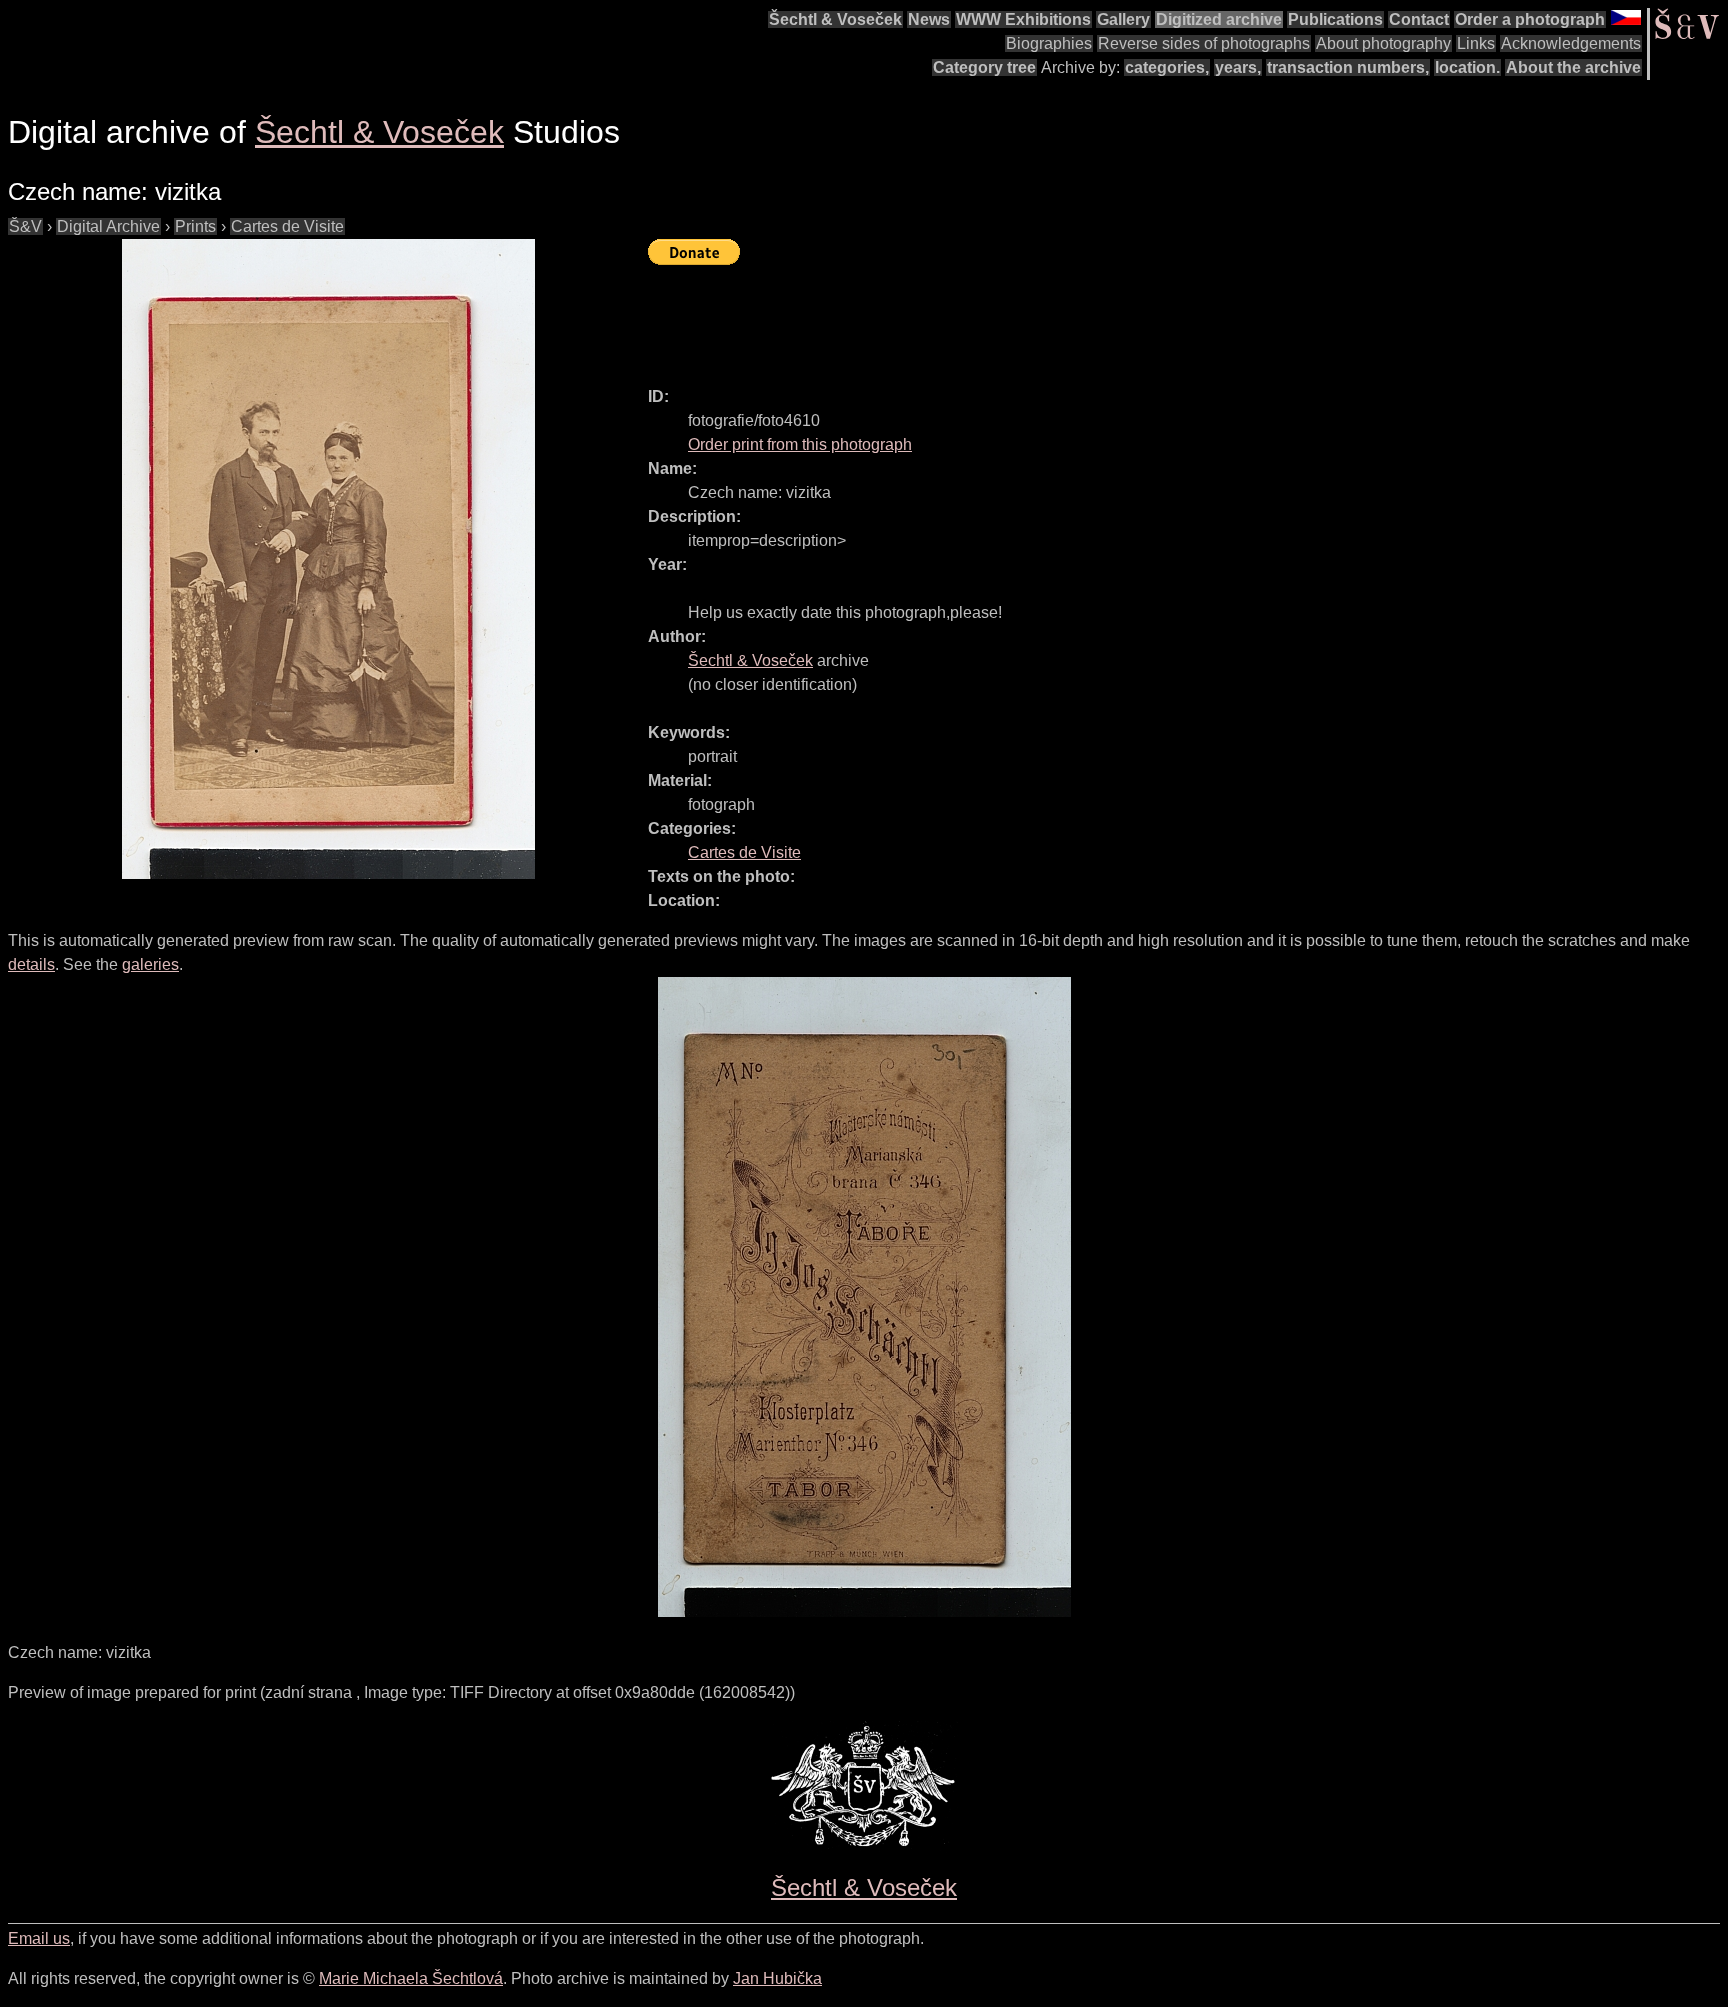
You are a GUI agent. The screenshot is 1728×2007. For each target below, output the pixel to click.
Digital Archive (108, 226)
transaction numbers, (1348, 67)
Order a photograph (1530, 19)
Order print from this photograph (800, 444)
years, (1238, 67)
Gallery (1123, 19)
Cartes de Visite (287, 226)
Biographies (1049, 43)
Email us (39, 1938)
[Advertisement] (1012, 317)
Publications (1335, 19)
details (31, 964)
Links (1476, 43)
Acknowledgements (1571, 43)
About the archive (1573, 67)
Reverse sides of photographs (1204, 43)
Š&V (25, 226)
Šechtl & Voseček (835, 19)
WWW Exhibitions (1023, 19)
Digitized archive (1219, 19)
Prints (195, 226)
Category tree (984, 67)
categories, (1167, 67)
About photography (1383, 43)
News (929, 19)
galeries (150, 964)
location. (1467, 67)
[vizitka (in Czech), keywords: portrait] (328, 559)
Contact (1419, 19)
